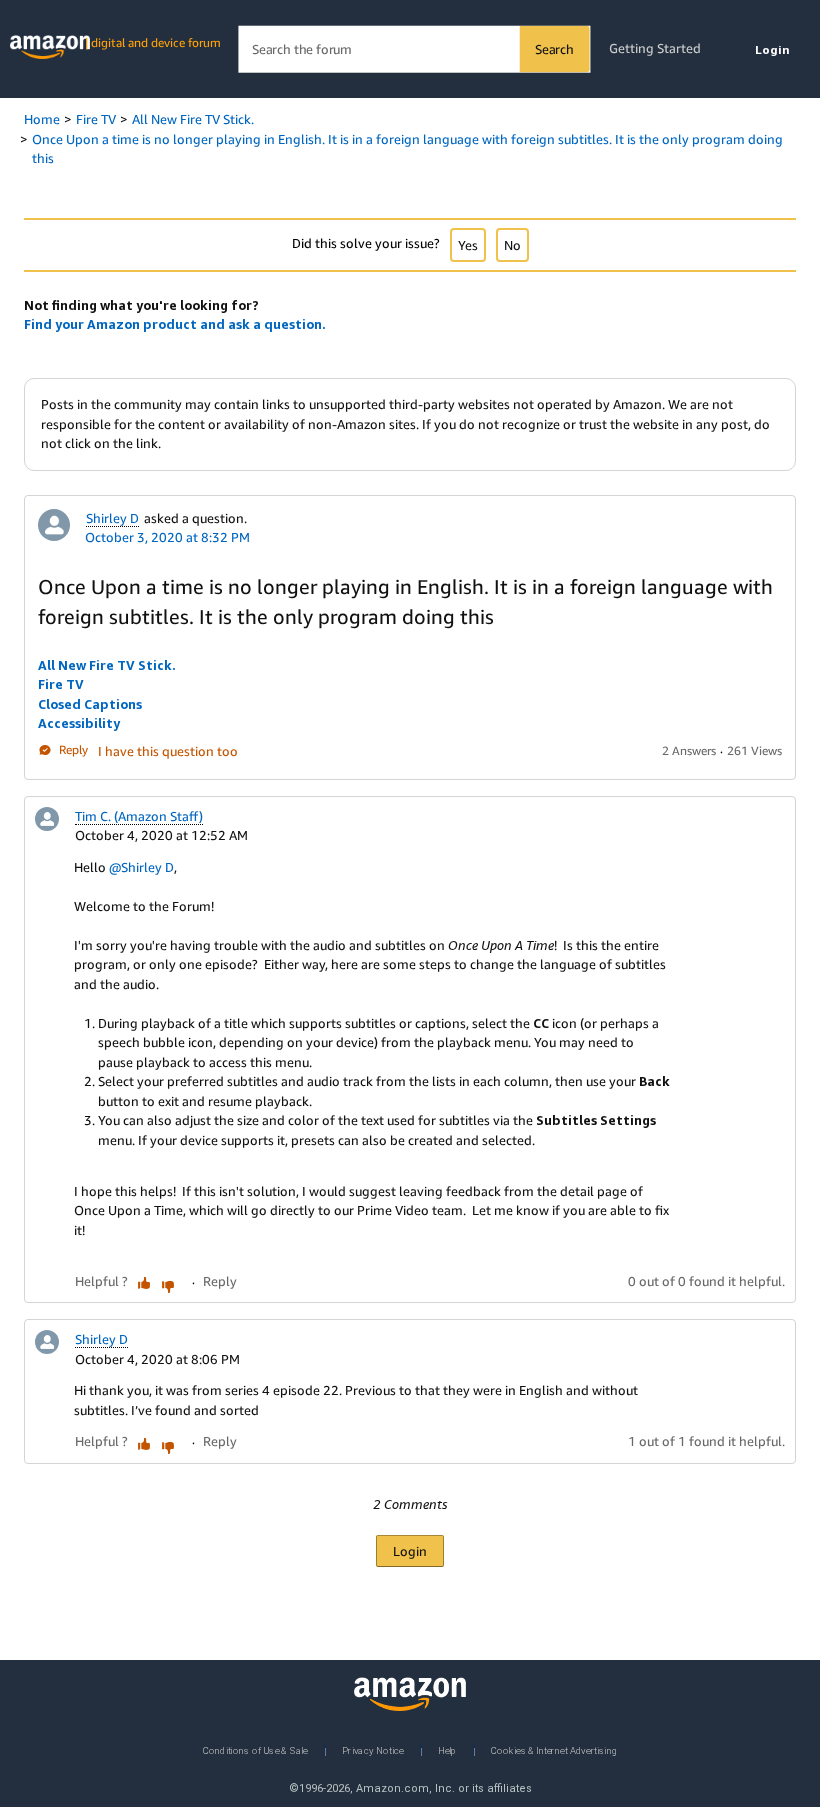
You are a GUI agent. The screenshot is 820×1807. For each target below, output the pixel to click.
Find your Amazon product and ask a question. (175, 324)
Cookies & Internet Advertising (554, 1749)
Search (554, 49)
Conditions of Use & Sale (255, 1749)
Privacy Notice (373, 1749)
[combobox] (413, 49)
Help (447, 1749)
